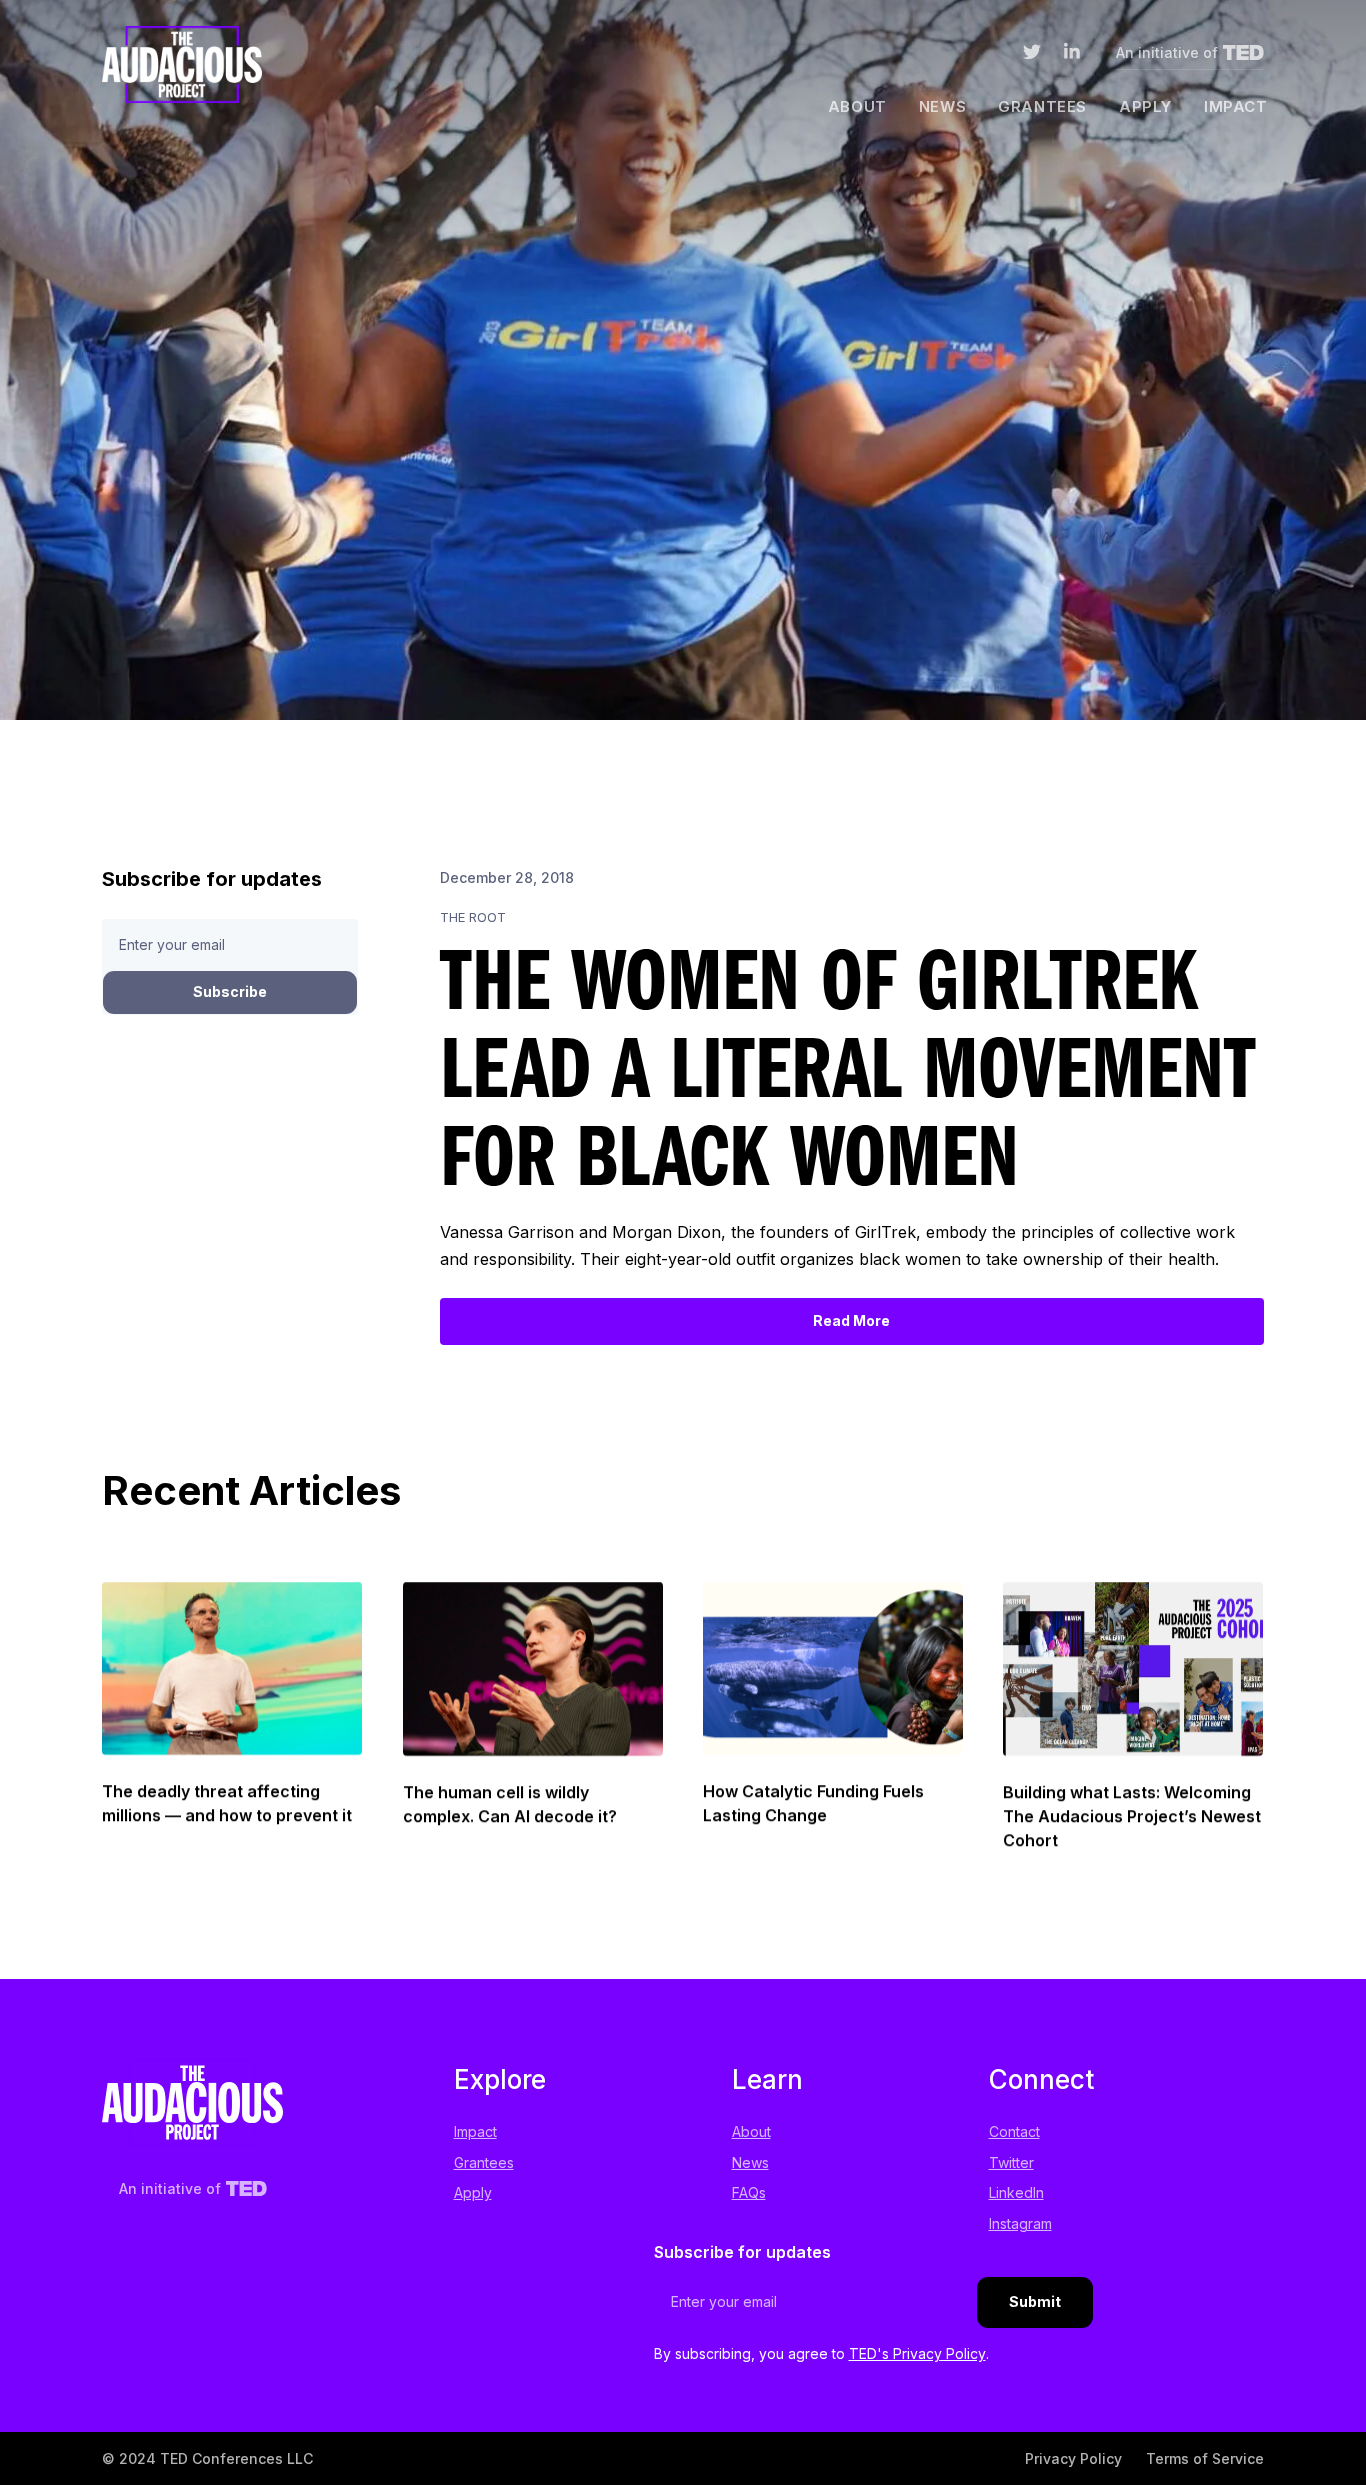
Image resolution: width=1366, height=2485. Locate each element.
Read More (851, 1320)
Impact (1236, 106)
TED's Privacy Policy (917, 2353)
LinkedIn (1016, 2192)
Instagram (1020, 2223)
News (942, 106)
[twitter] (1032, 56)
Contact (1014, 2131)
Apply (1145, 106)
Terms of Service (1205, 2458)
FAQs (749, 2192)
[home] (182, 70)
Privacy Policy (1073, 2458)
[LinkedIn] (1072, 56)
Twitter (1011, 2162)
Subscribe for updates (742, 2252)
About (857, 106)
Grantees (1042, 106)
